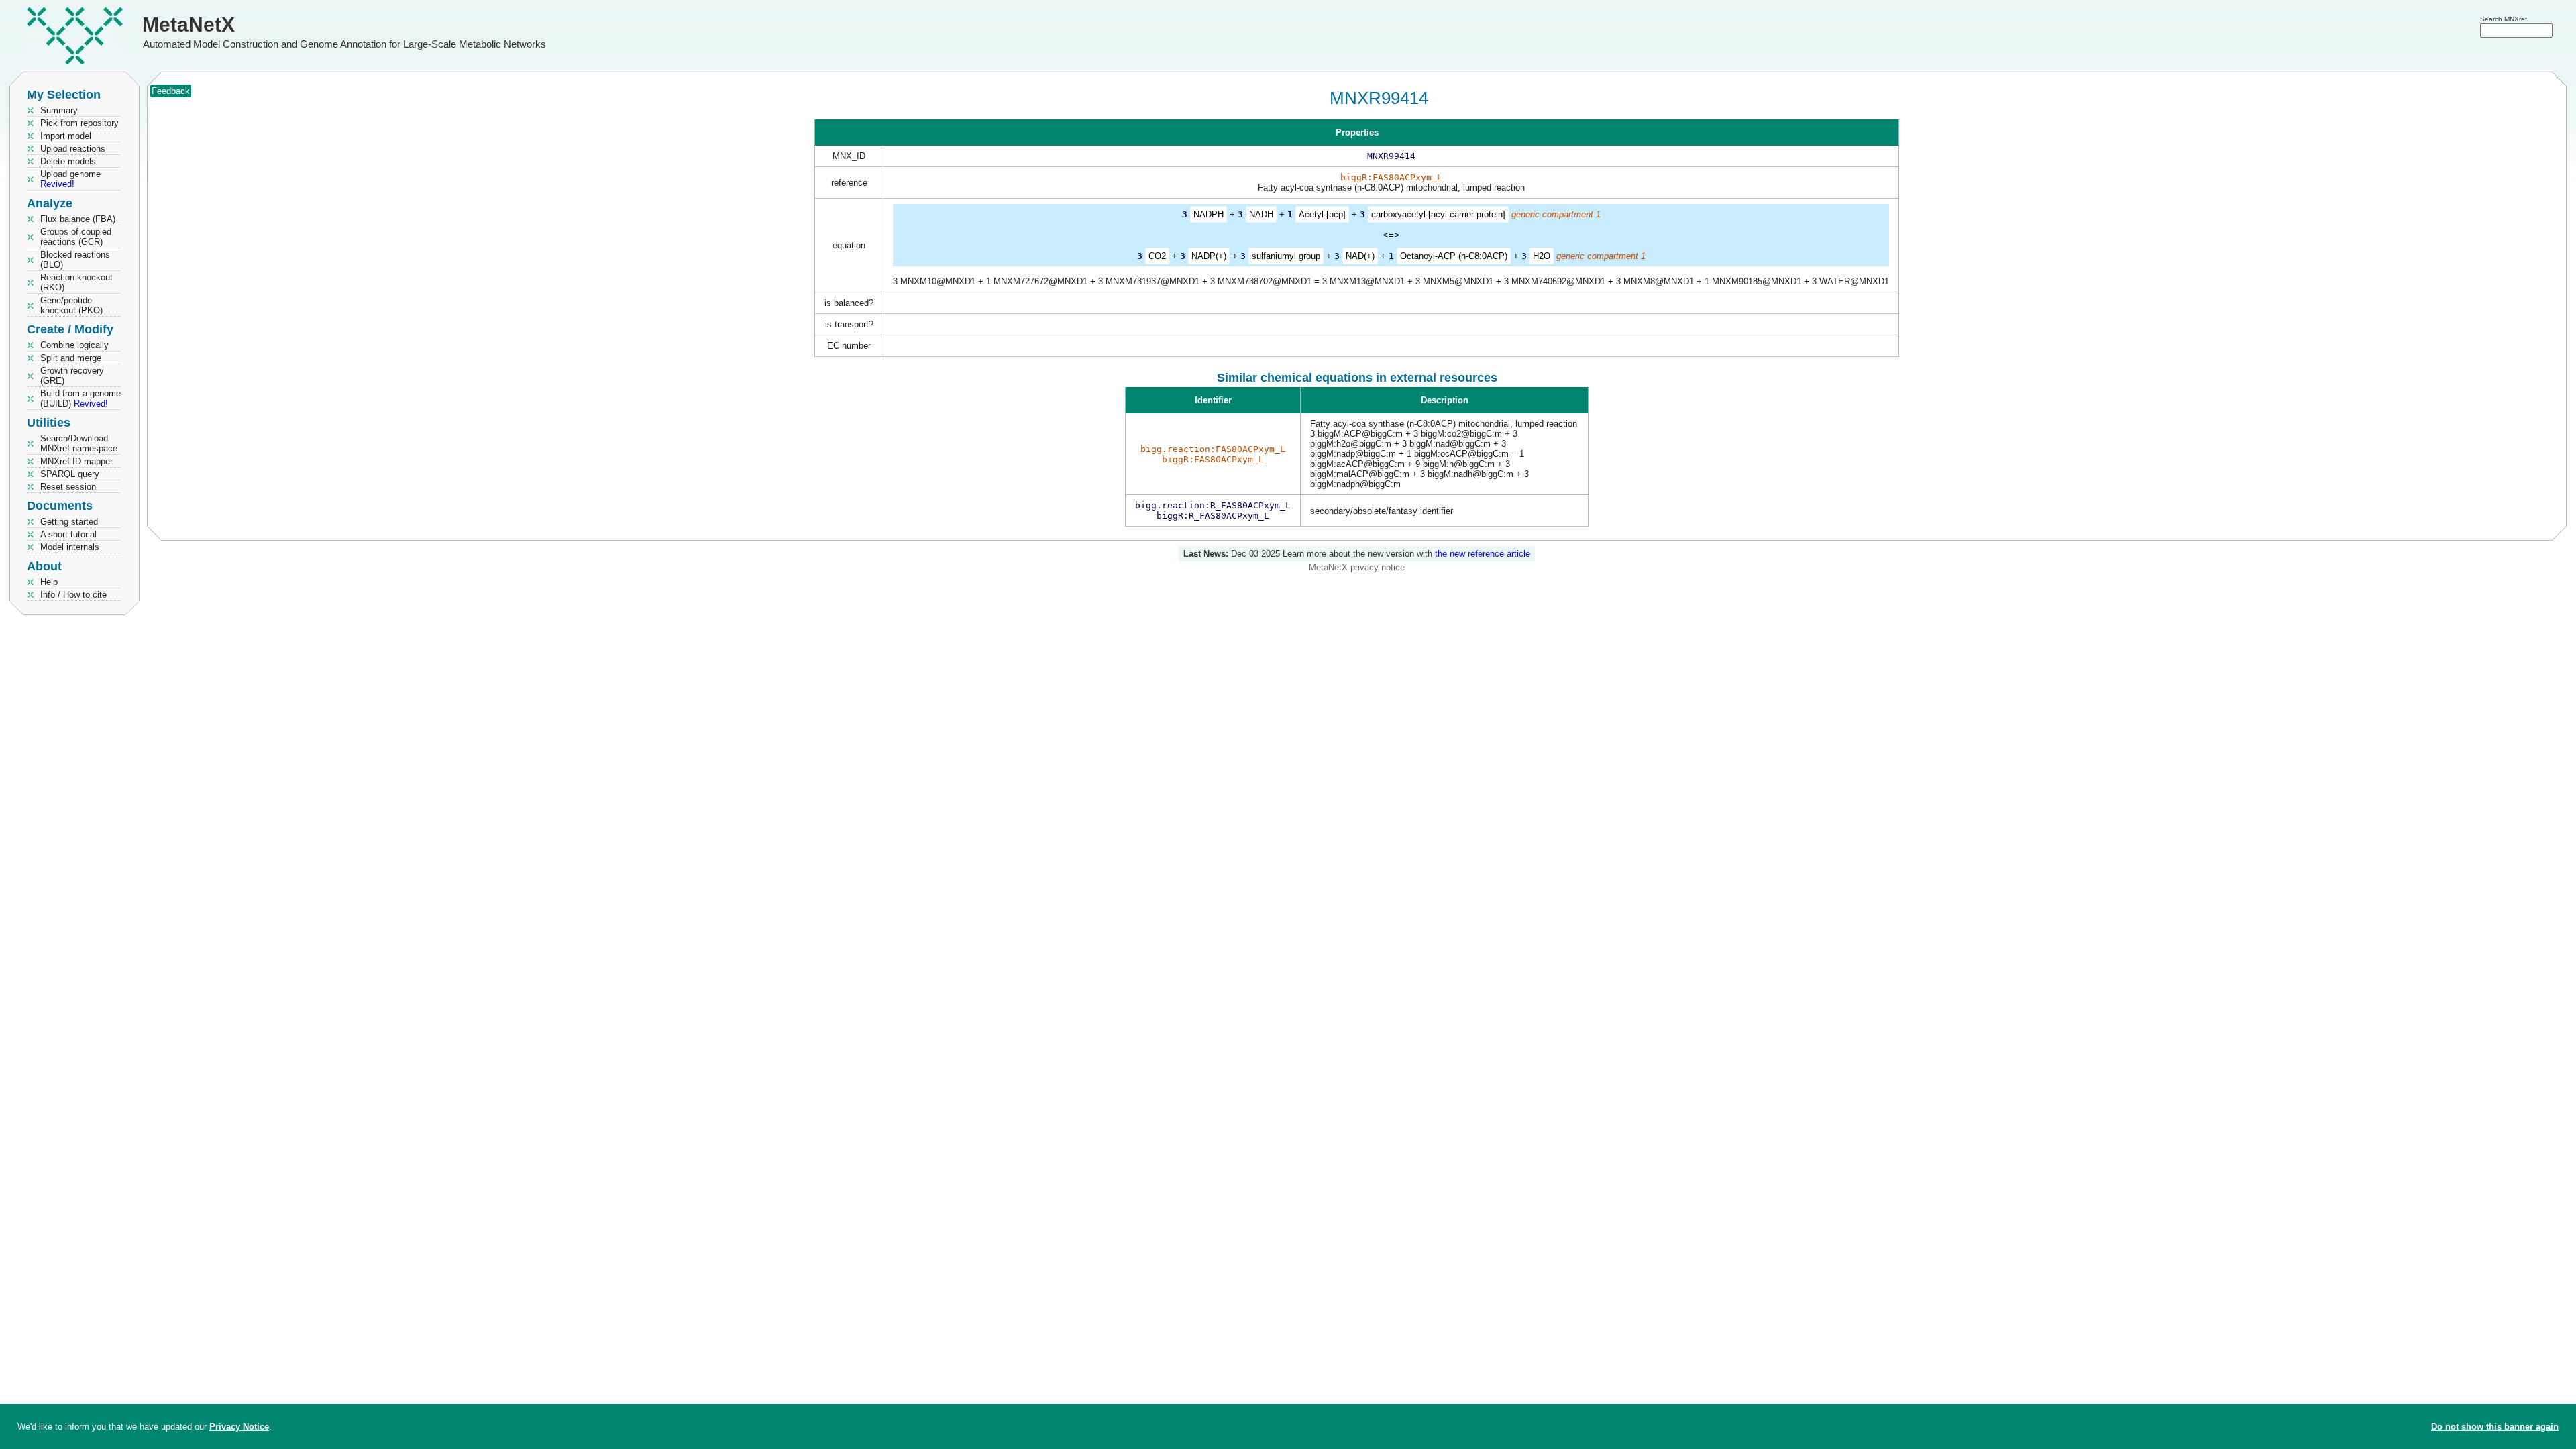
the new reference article (1483, 554)
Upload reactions (73, 149)
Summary (59, 110)
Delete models (68, 161)
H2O (1542, 256)
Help (49, 582)
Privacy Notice (239, 1427)
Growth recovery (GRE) (72, 376)
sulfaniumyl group (1286, 256)
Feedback (171, 91)
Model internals (70, 547)
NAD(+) (1360, 256)
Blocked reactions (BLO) (75, 260)
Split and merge (71, 358)
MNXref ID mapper (76, 461)
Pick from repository (79, 123)
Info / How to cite (73, 595)
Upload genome (70, 179)
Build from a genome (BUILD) (80, 398)
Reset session (68, 487)
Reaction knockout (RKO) (76, 282)
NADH (1261, 214)
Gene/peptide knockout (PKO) (71, 305)
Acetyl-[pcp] (1322, 214)
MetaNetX (189, 24)
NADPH (1209, 214)
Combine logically (74, 345)
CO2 (1157, 256)
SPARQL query (70, 474)
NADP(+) (1209, 256)
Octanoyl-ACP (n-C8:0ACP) (1454, 256)
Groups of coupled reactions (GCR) (76, 237)
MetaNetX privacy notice (1357, 567)
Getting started (69, 522)
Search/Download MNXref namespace (79, 443)
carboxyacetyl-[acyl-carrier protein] (1438, 214)
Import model (66, 136)
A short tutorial (68, 534)
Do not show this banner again (2495, 1427)
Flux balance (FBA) (78, 219)
